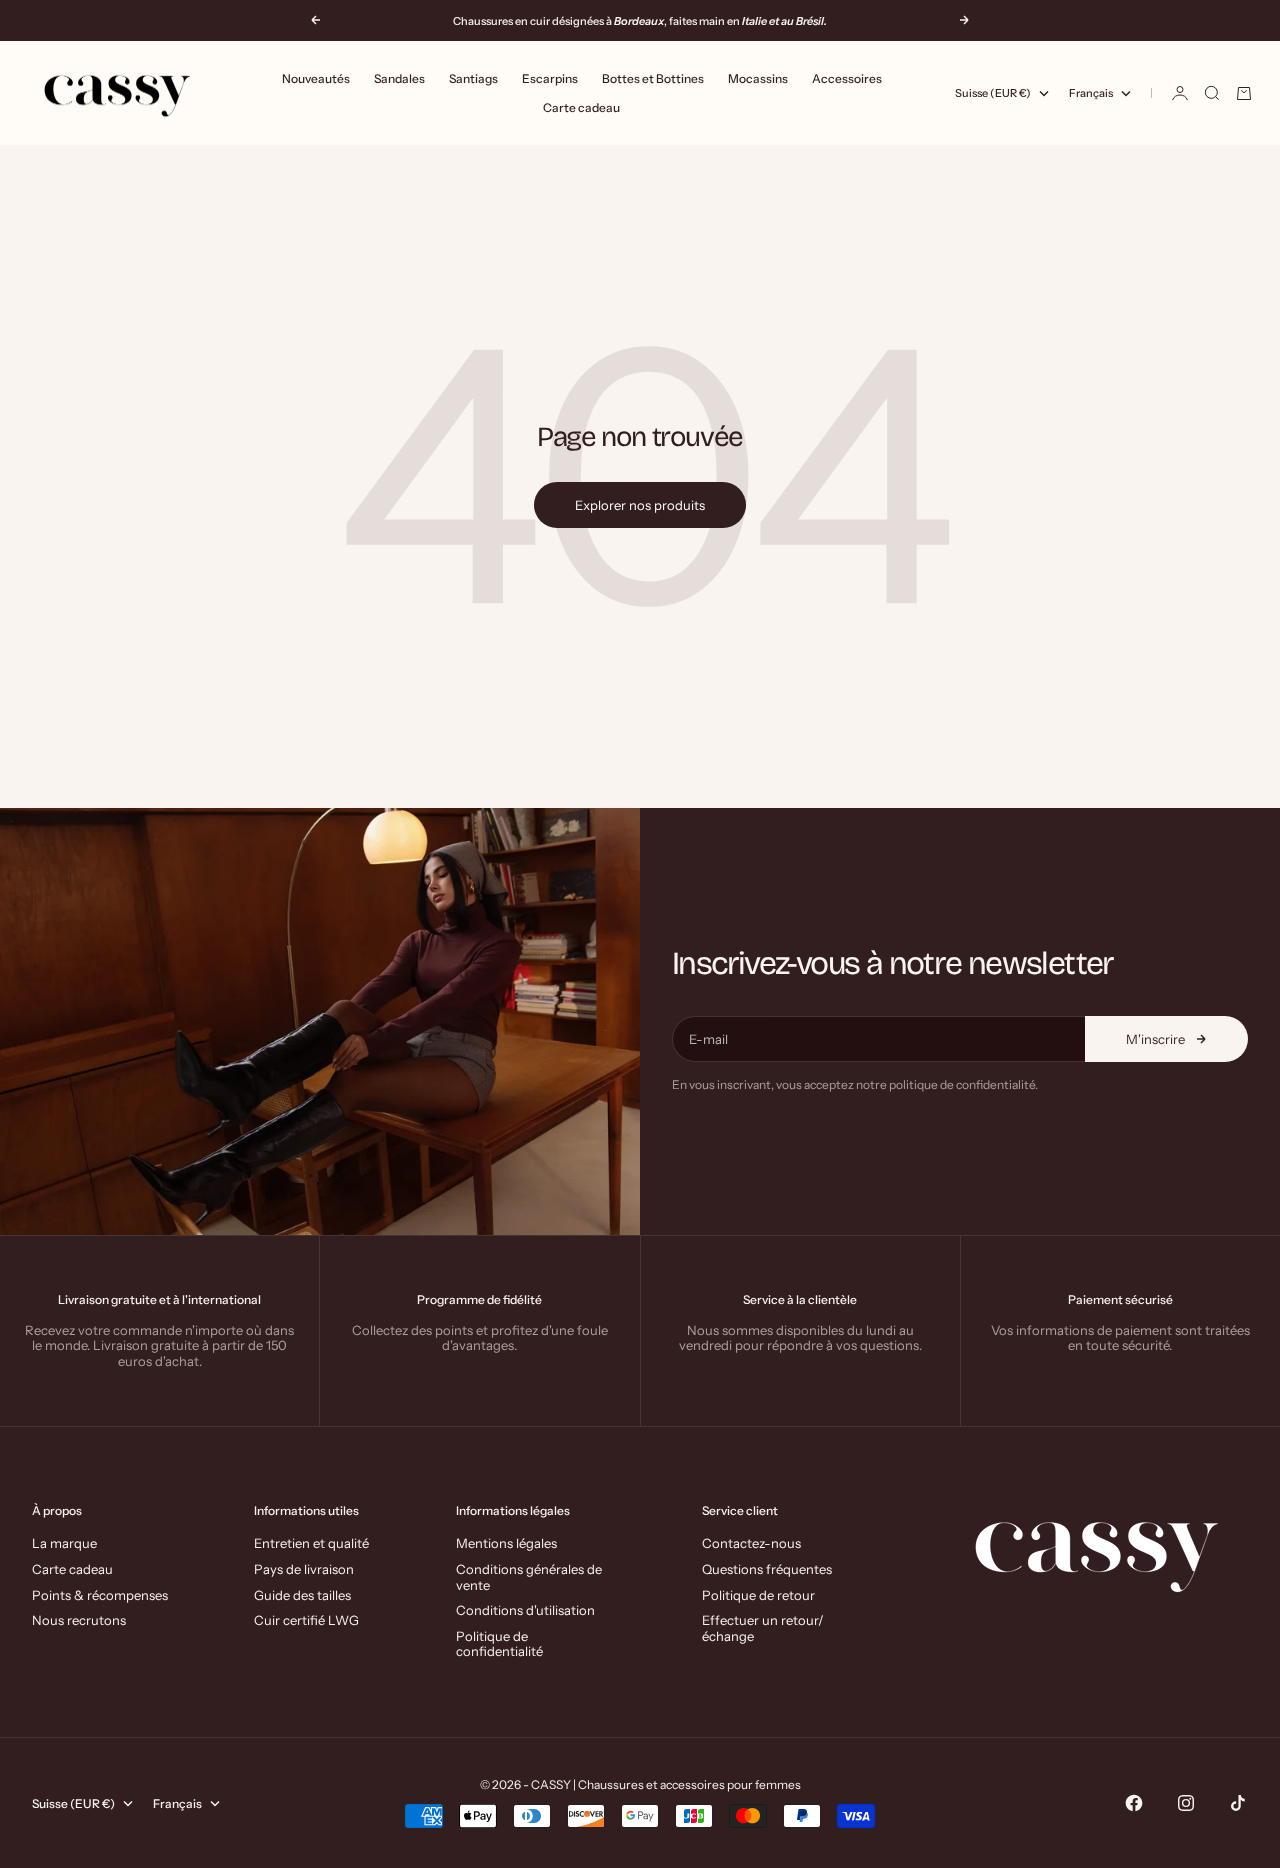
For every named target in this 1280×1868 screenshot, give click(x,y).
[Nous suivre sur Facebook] (1134, 1803)
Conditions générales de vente (529, 1577)
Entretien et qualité (311, 1543)
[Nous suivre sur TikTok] (1238, 1803)
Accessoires (847, 78)
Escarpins (550, 78)
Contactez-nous (751, 1543)
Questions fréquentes (767, 1569)
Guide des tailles (302, 1595)
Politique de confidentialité (499, 1644)
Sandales (399, 78)
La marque (64, 1543)
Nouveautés (316, 78)
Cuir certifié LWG (306, 1620)
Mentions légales (506, 1543)
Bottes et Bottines (653, 78)
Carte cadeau (581, 107)
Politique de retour (758, 1595)
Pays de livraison (304, 1569)
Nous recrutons (79, 1620)
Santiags (473, 78)
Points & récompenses (100, 1595)
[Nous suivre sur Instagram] (1186, 1803)
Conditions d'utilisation (525, 1610)
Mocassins (758, 78)
